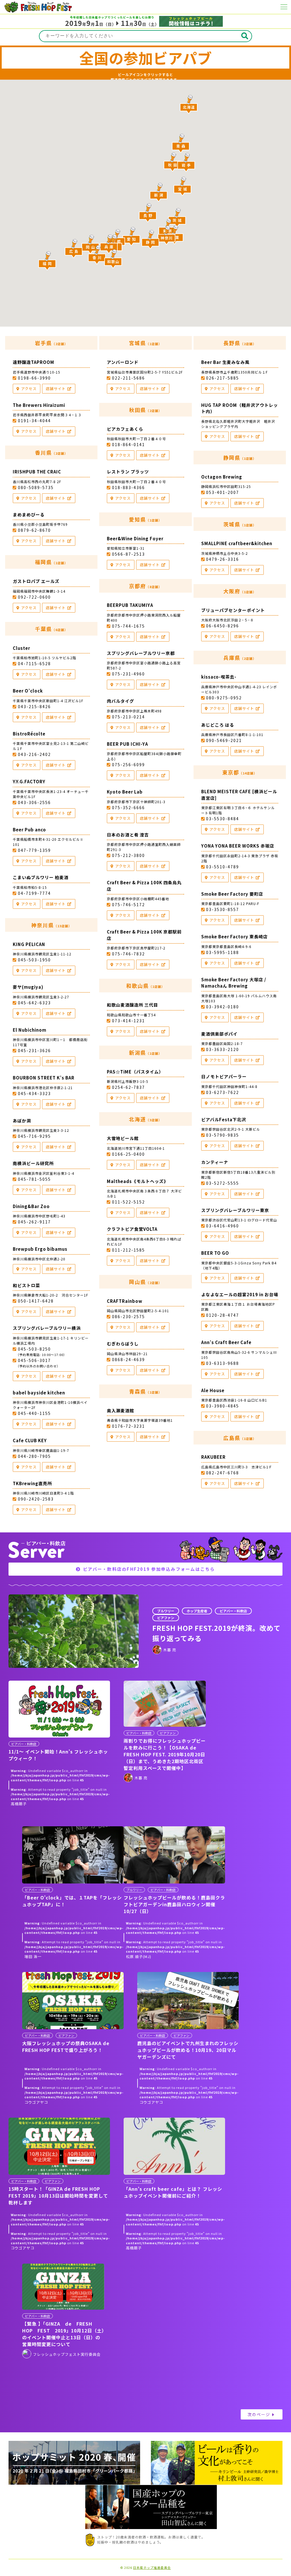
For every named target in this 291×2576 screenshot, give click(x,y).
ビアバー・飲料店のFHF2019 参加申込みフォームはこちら (149, 1569)
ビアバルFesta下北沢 (224, 1119)
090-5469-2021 (224, 740)
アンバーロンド (123, 362)
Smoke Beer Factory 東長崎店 (234, 936)
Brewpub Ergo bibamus (40, 1249)
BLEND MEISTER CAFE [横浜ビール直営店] (239, 795)
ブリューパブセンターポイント (233, 610)
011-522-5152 (128, 1202)
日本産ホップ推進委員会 (152, 2568)
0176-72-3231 (128, 1426)
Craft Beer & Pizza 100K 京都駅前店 (144, 935)
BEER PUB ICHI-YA (127, 744)
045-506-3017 (38, 1363)
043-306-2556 (34, 802)
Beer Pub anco (29, 830)
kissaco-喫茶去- (219, 677)
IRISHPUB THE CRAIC (37, 472)
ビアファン (166, 1618)
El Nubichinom (30, 1030)
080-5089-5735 (36, 487)
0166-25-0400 (128, 1154)
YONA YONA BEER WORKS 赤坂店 (238, 846)
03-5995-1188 (223, 952)
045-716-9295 (34, 1136)
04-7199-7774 (34, 893)
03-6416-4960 (223, 1226)
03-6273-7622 (223, 1092)
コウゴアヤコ (36, 2102)
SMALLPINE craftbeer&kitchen (237, 543)
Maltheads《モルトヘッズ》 (138, 1181)
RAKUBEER (213, 1457)
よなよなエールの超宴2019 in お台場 (240, 1294)
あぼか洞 (22, 1121)
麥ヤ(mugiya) (28, 987)
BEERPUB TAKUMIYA (130, 605)
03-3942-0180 (223, 1007)
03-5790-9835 (223, 1135)
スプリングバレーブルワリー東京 (235, 1210)
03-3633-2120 (223, 1049)
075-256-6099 (128, 764)
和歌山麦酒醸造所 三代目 (132, 1005)
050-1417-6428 (36, 1301)
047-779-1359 (34, 850)
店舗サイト (56, 389)
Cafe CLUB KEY (30, 1440)
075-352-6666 (128, 807)
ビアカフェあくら (125, 429)
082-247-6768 (223, 1473)
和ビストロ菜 (26, 1285)
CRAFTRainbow (125, 1301)
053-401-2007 (223, 492)
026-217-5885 (223, 378)
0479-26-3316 (223, 559)
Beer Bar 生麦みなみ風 (225, 362)
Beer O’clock (28, 691)
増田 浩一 (33, 1956)
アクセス (29, 389)
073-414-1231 (128, 1021)
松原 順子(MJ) (139, 1956)
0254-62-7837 (128, 1087)
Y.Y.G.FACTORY (29, 781)
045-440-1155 (34, 1413)
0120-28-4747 (223, 1315)
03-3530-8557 (223, 909)
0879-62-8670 (34, 530)
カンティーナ (215, 1162)
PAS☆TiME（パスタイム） (135, 1072)
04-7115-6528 (34, 663)
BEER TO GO (215, 1253)
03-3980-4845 (223, 1406)
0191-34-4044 (34, 421)
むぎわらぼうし (123, 1344)
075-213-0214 (128, 717)
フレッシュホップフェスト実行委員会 (67, 2354)
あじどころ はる (218, 725)
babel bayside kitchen (39, 1393)
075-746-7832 (128, 954)
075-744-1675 (128, 626)
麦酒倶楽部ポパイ (219, 1034)
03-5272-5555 (223, 1183)
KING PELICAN (29, 944)
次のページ (259, 2414)
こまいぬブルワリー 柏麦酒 (41, 877)
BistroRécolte (29, 734)
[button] (159, 192)
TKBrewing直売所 (32, 1483)
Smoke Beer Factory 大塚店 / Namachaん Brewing (234, 983)
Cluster (21, 648)
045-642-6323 (34, 1003)
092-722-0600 (34, 597)
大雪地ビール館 (123, 1138)
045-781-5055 (34, 1179)
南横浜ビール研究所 (33, 1163)
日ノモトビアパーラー (224, 1076)
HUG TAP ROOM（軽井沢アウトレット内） (240, 408)
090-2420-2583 (36, 1499)
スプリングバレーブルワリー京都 (141, 653)
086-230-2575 (128, 1316)
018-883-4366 (128, 487)
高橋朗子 (19, 1804)
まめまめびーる (29, 515)
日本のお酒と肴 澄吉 (128, 835)
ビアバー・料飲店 (233, 1611)
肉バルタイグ (120, 701)
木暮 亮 (170, 1650)
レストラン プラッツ (128, 472)
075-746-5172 (128, 904)
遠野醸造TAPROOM (34, 362)
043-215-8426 (34, 706)
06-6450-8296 (223, 626)
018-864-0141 (128, 444)
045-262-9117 (34, 1222)
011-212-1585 (128, 1250)
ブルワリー (166, 1611)
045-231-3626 (34, 1050)
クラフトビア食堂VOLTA (132, 1229)
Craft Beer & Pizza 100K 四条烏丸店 (144, 886)
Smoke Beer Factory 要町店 (232, 894)
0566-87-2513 (128, 554)
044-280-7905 (34, 1456)
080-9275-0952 (224, 698)
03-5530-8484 (223, 819)
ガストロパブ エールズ (36, 581)
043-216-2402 (34, 754)
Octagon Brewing (222, 477)
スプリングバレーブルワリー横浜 (47, 1328)
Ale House (213, 1390)
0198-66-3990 (34, 378)
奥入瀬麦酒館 (120, 1410)
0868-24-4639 (128, 1359)
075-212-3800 (128, 855)
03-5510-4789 (223, 867)
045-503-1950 (34, 960)
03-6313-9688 (223, 1363)
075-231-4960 (128, 674)
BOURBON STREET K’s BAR (44, 1078)
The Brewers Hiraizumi (39, 405)
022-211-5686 (128, 378)
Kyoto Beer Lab (125, 792)
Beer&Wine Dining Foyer (135, 538)
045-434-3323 (34, 1093)
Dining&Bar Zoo (31, 1206)
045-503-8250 (41, 1351)
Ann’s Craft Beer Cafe (226, 1342)
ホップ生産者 (197, 1611)
